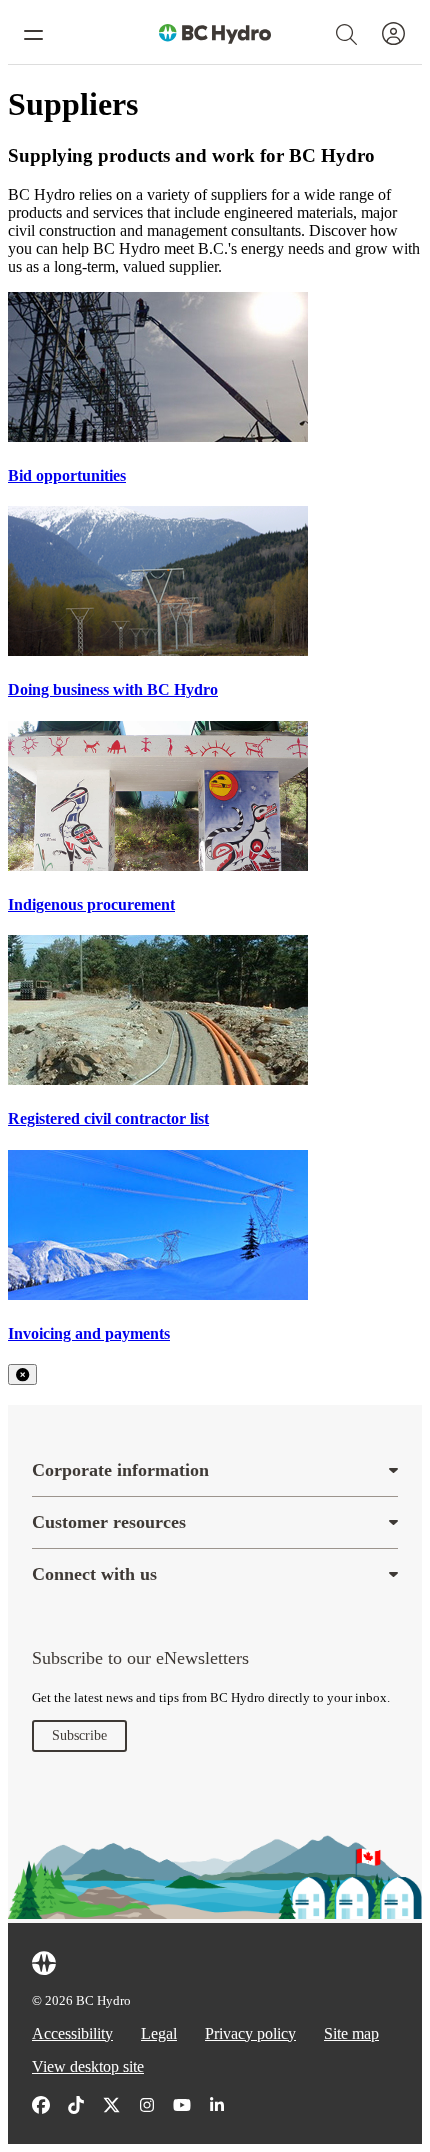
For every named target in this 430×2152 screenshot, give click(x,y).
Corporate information (120, 1470)
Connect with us (94, 1574)
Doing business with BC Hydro (113, 689)
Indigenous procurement (91, 904)
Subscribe (79, 1735)
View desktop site (88, 2066)
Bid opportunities (67, 475)
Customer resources (109, 1522)
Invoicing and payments (89, 1333)
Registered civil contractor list (108, 1118)
